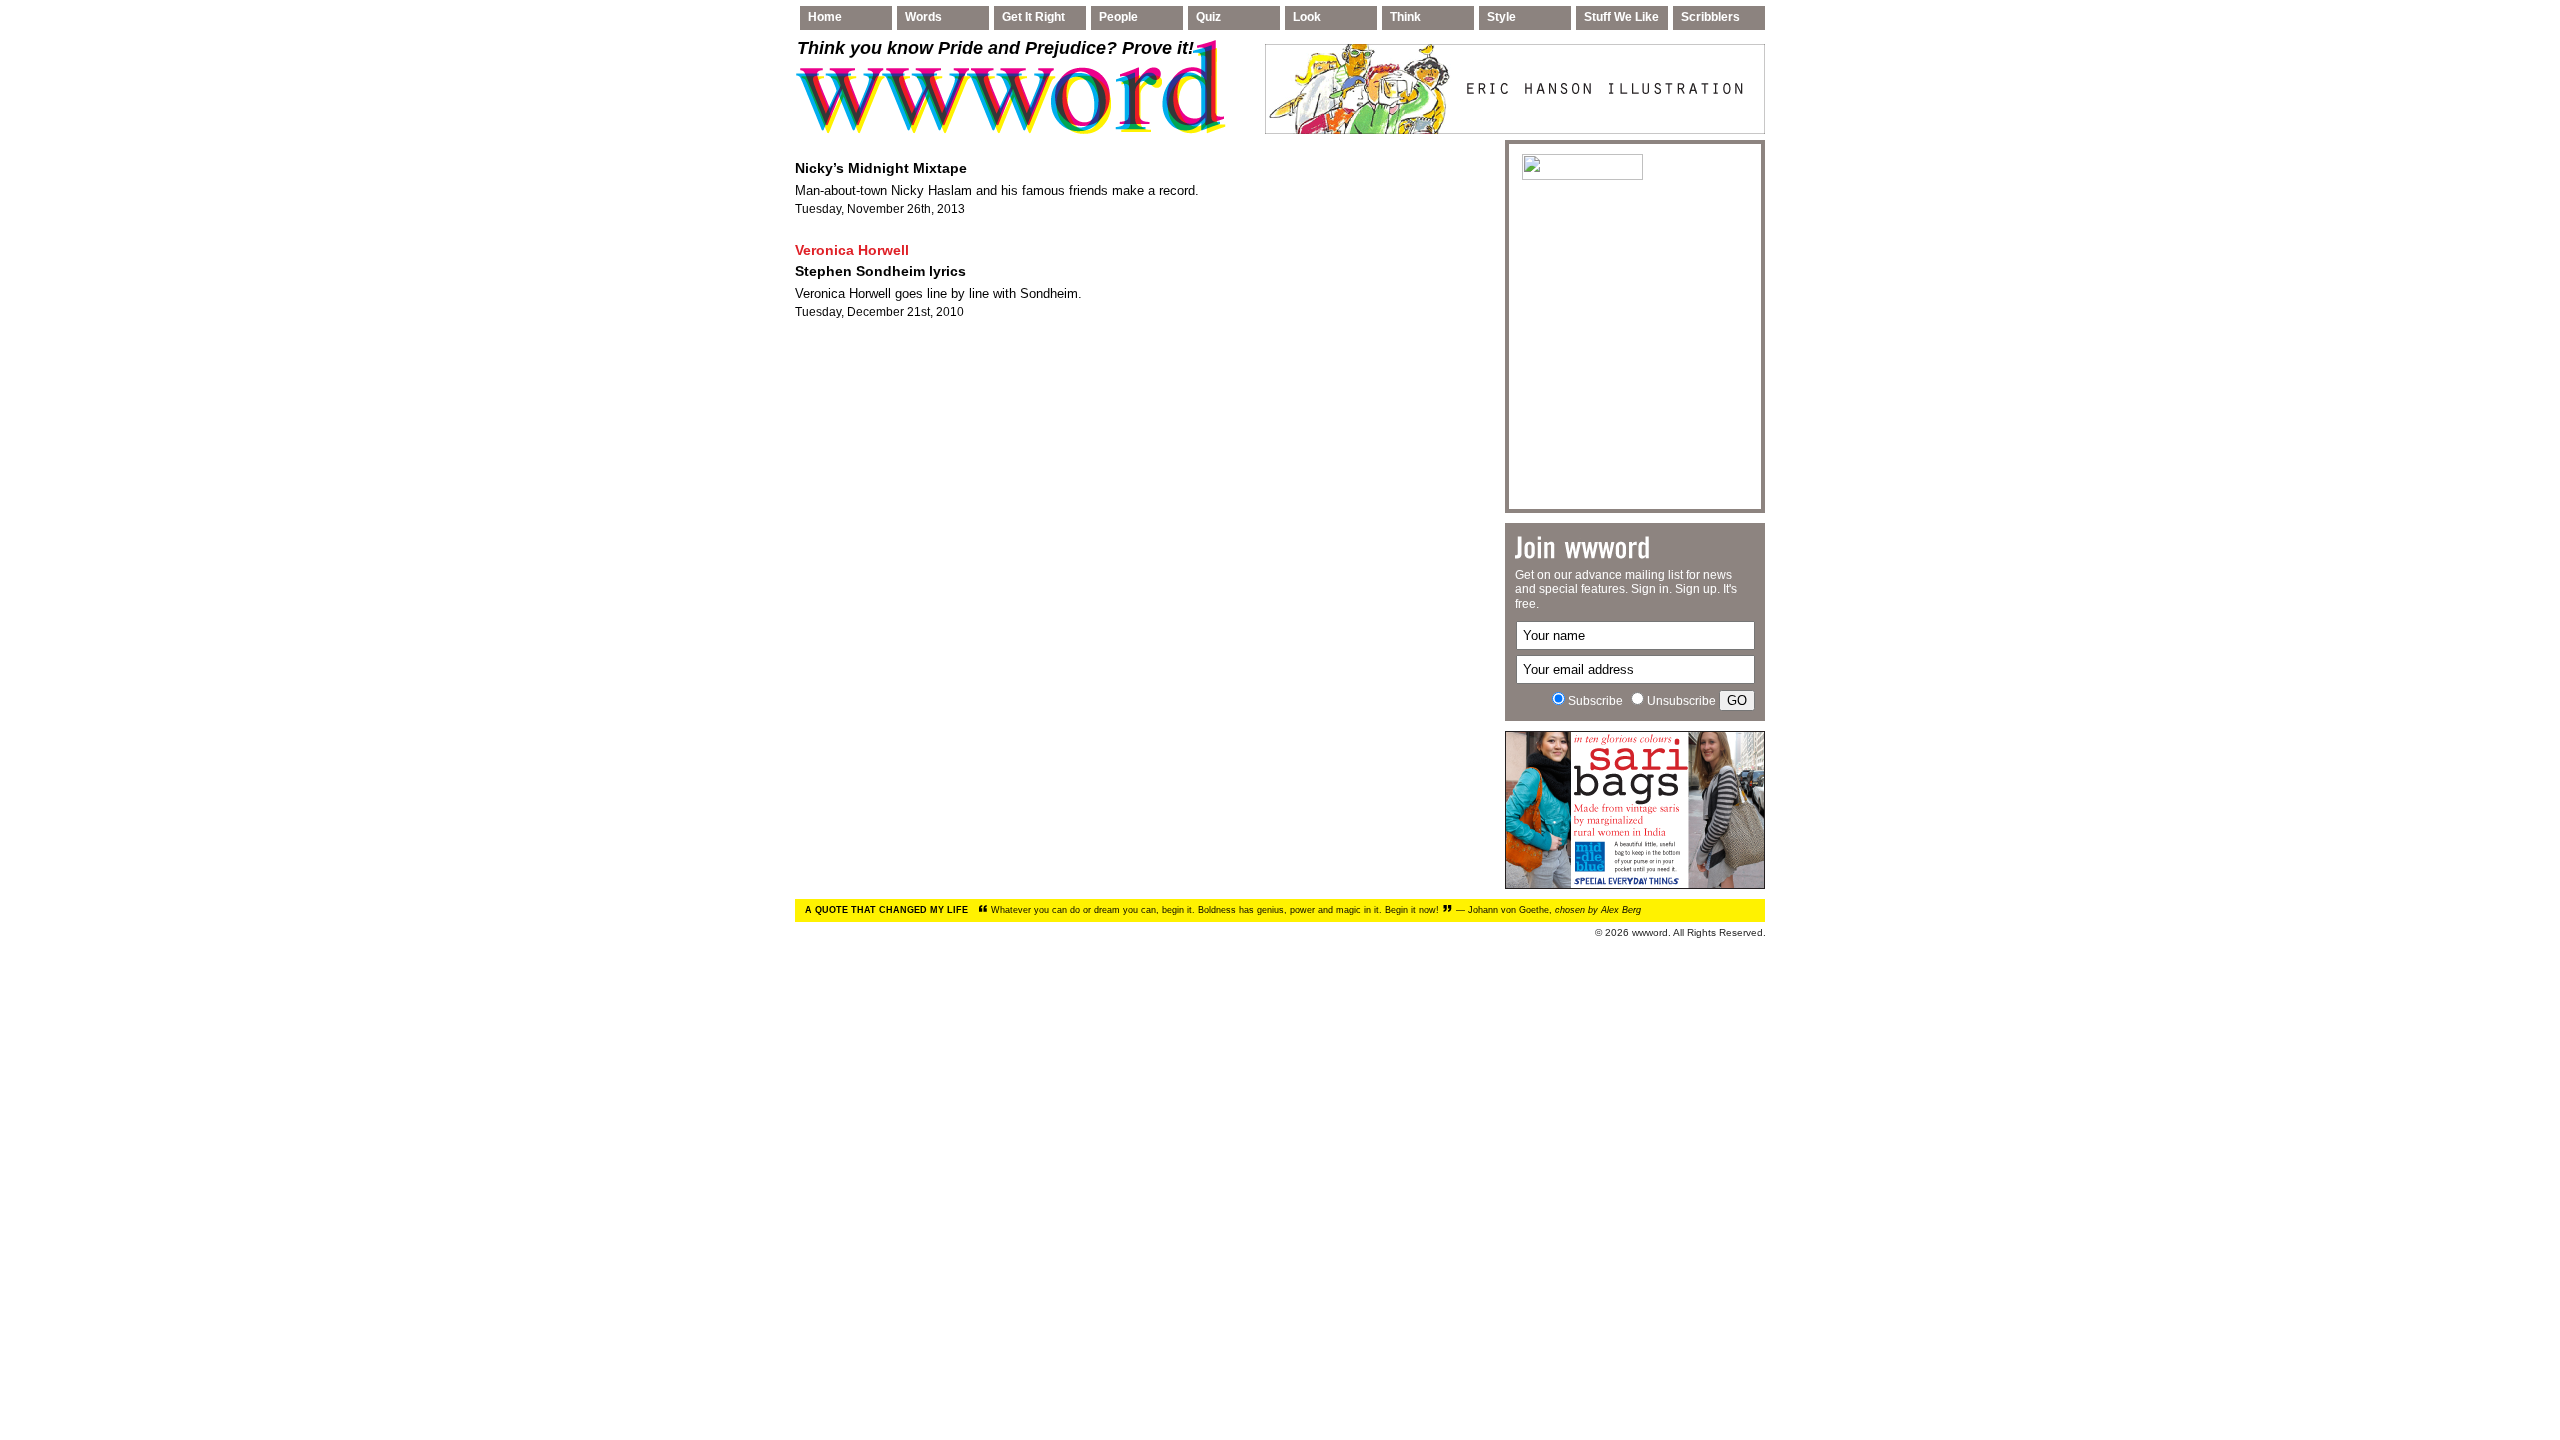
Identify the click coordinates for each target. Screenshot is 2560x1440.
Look (1307, 17)
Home (825, 17)
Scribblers (1710, 17)
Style (1501, 17)
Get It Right (1033, 17)
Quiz (1208, 17)
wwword (1650, 932)
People (1118, 17)
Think (1405, 17)
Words (923, 17)
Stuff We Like (1621, 17)
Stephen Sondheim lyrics (880, 271)
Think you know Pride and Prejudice (995, 48)
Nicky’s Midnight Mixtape (881, 168)
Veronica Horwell (852, 250)
